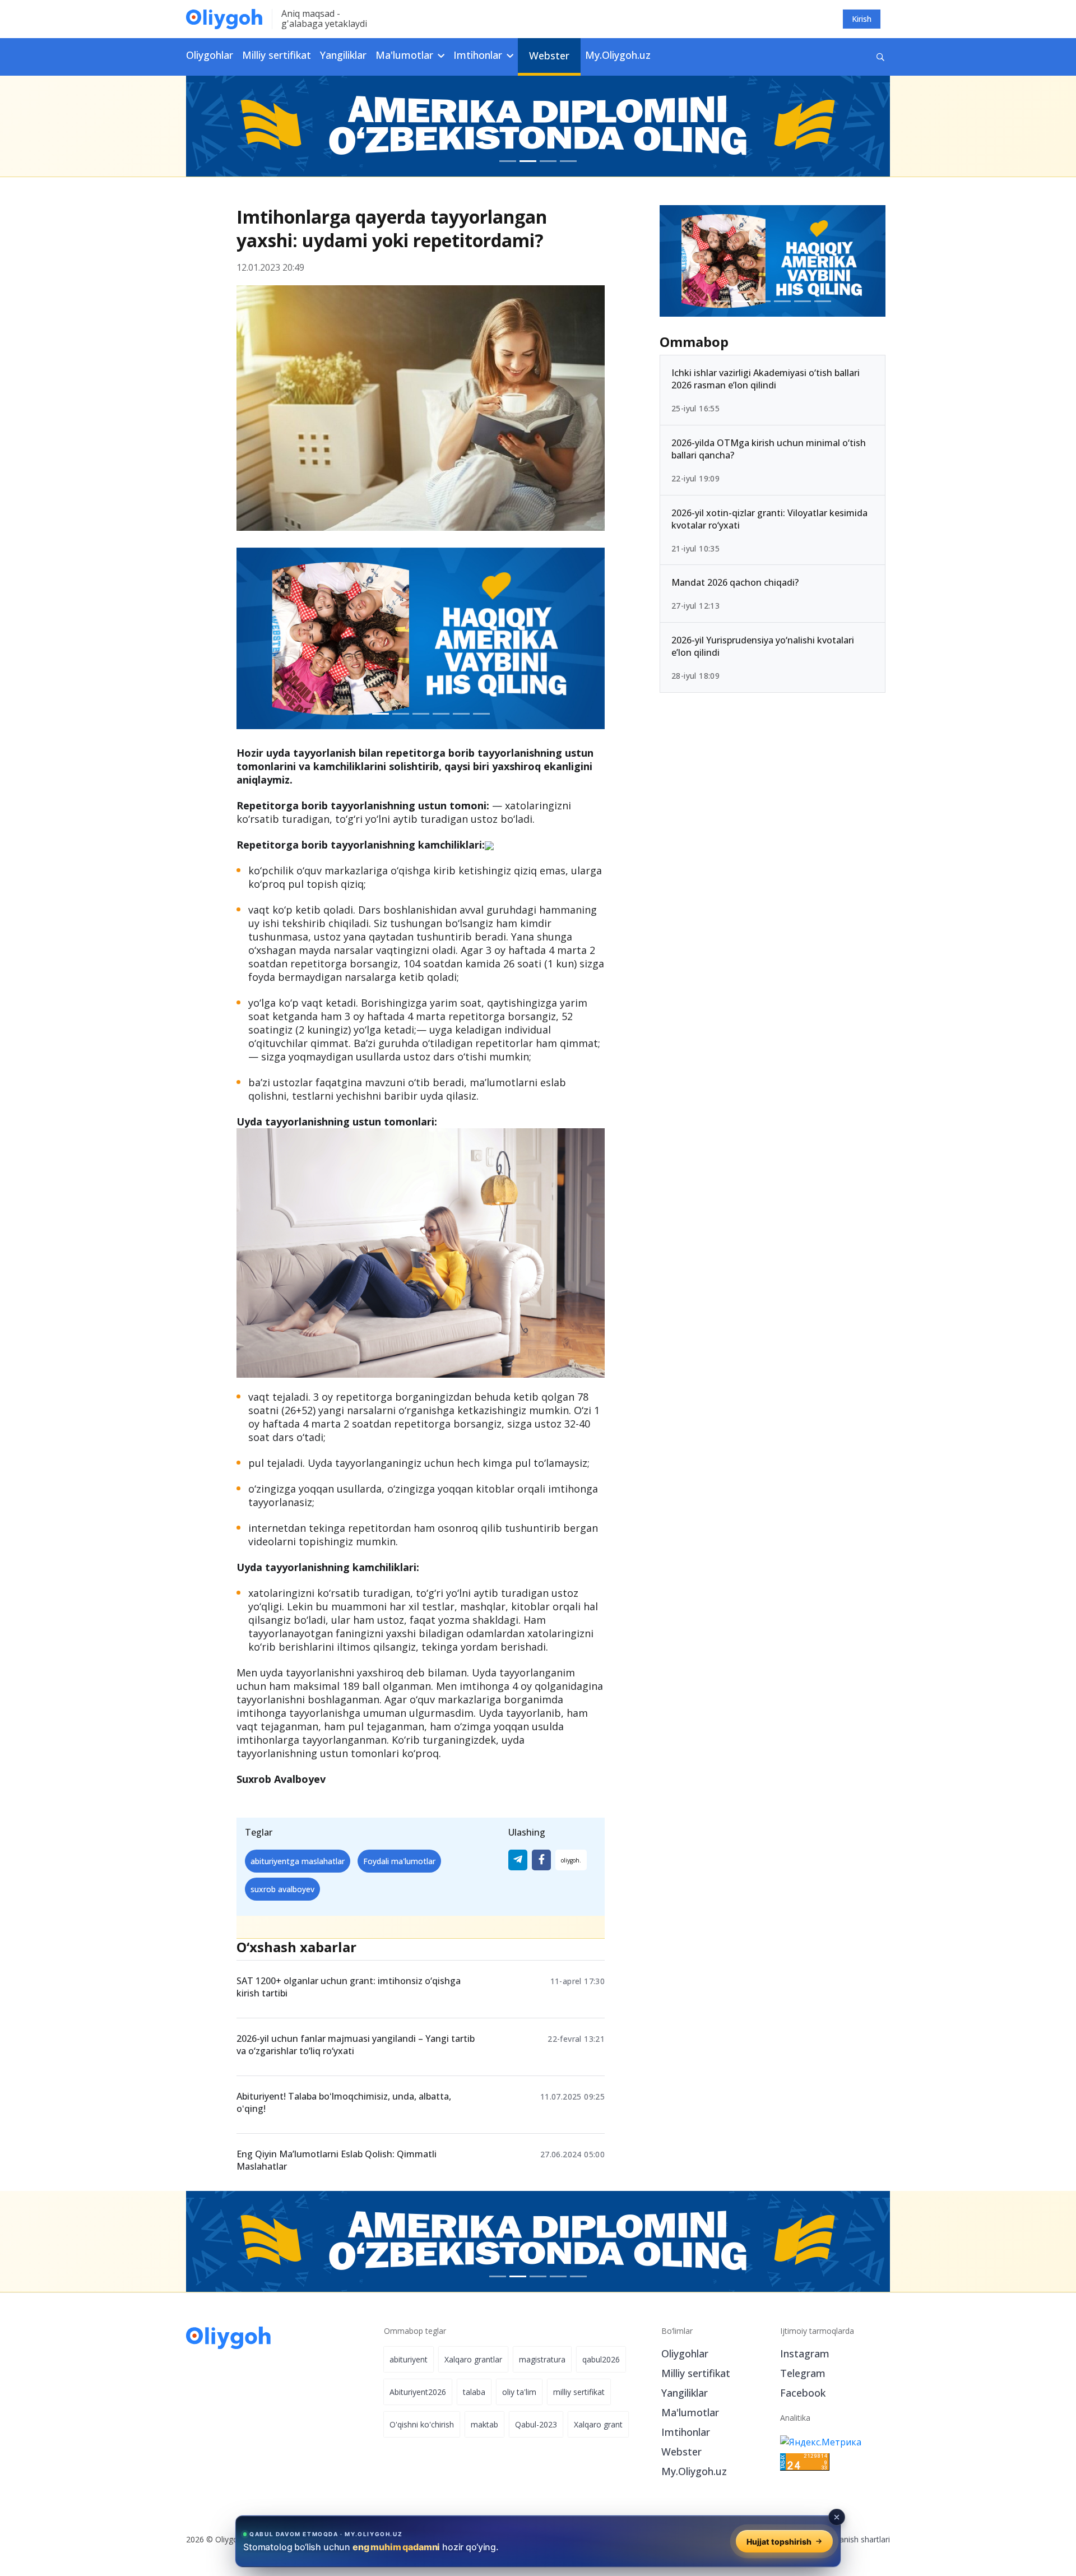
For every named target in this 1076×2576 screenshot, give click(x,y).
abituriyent (409, 2359)
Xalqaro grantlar (473, 2359)
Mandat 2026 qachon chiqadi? (735, 582)
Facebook (803, 2393)
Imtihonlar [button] (479, 55)
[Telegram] (518, 1860)
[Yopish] (837, 2517)
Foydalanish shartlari (853, 2539)
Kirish (862, 19)
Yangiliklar (343, 55)
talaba (474, 2392)
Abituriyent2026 (418, 2392)
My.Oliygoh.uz (618, 55)
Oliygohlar (210, 55)
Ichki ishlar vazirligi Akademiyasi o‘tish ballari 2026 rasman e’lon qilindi (766, 379)
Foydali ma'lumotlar (399, 1861)
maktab (484, 2424)
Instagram (805, 2353)
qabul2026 (601, 2359)
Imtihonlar (686, 2432)
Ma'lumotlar (690, 2412)
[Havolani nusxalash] (571, 1860)
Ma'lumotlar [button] (406, 55)
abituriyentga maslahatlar (298, 1861)
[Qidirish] (880, 57)
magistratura (542, 2359)
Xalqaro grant (598, 2424)
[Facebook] (541, 1860)
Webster (549, 55)
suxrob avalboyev (282, 1889)
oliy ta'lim (519, 2392)
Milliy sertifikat (277, 55)
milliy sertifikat (579, 2392)
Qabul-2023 (536, 2424)
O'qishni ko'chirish (422, 2424)
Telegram (803, 2373)
